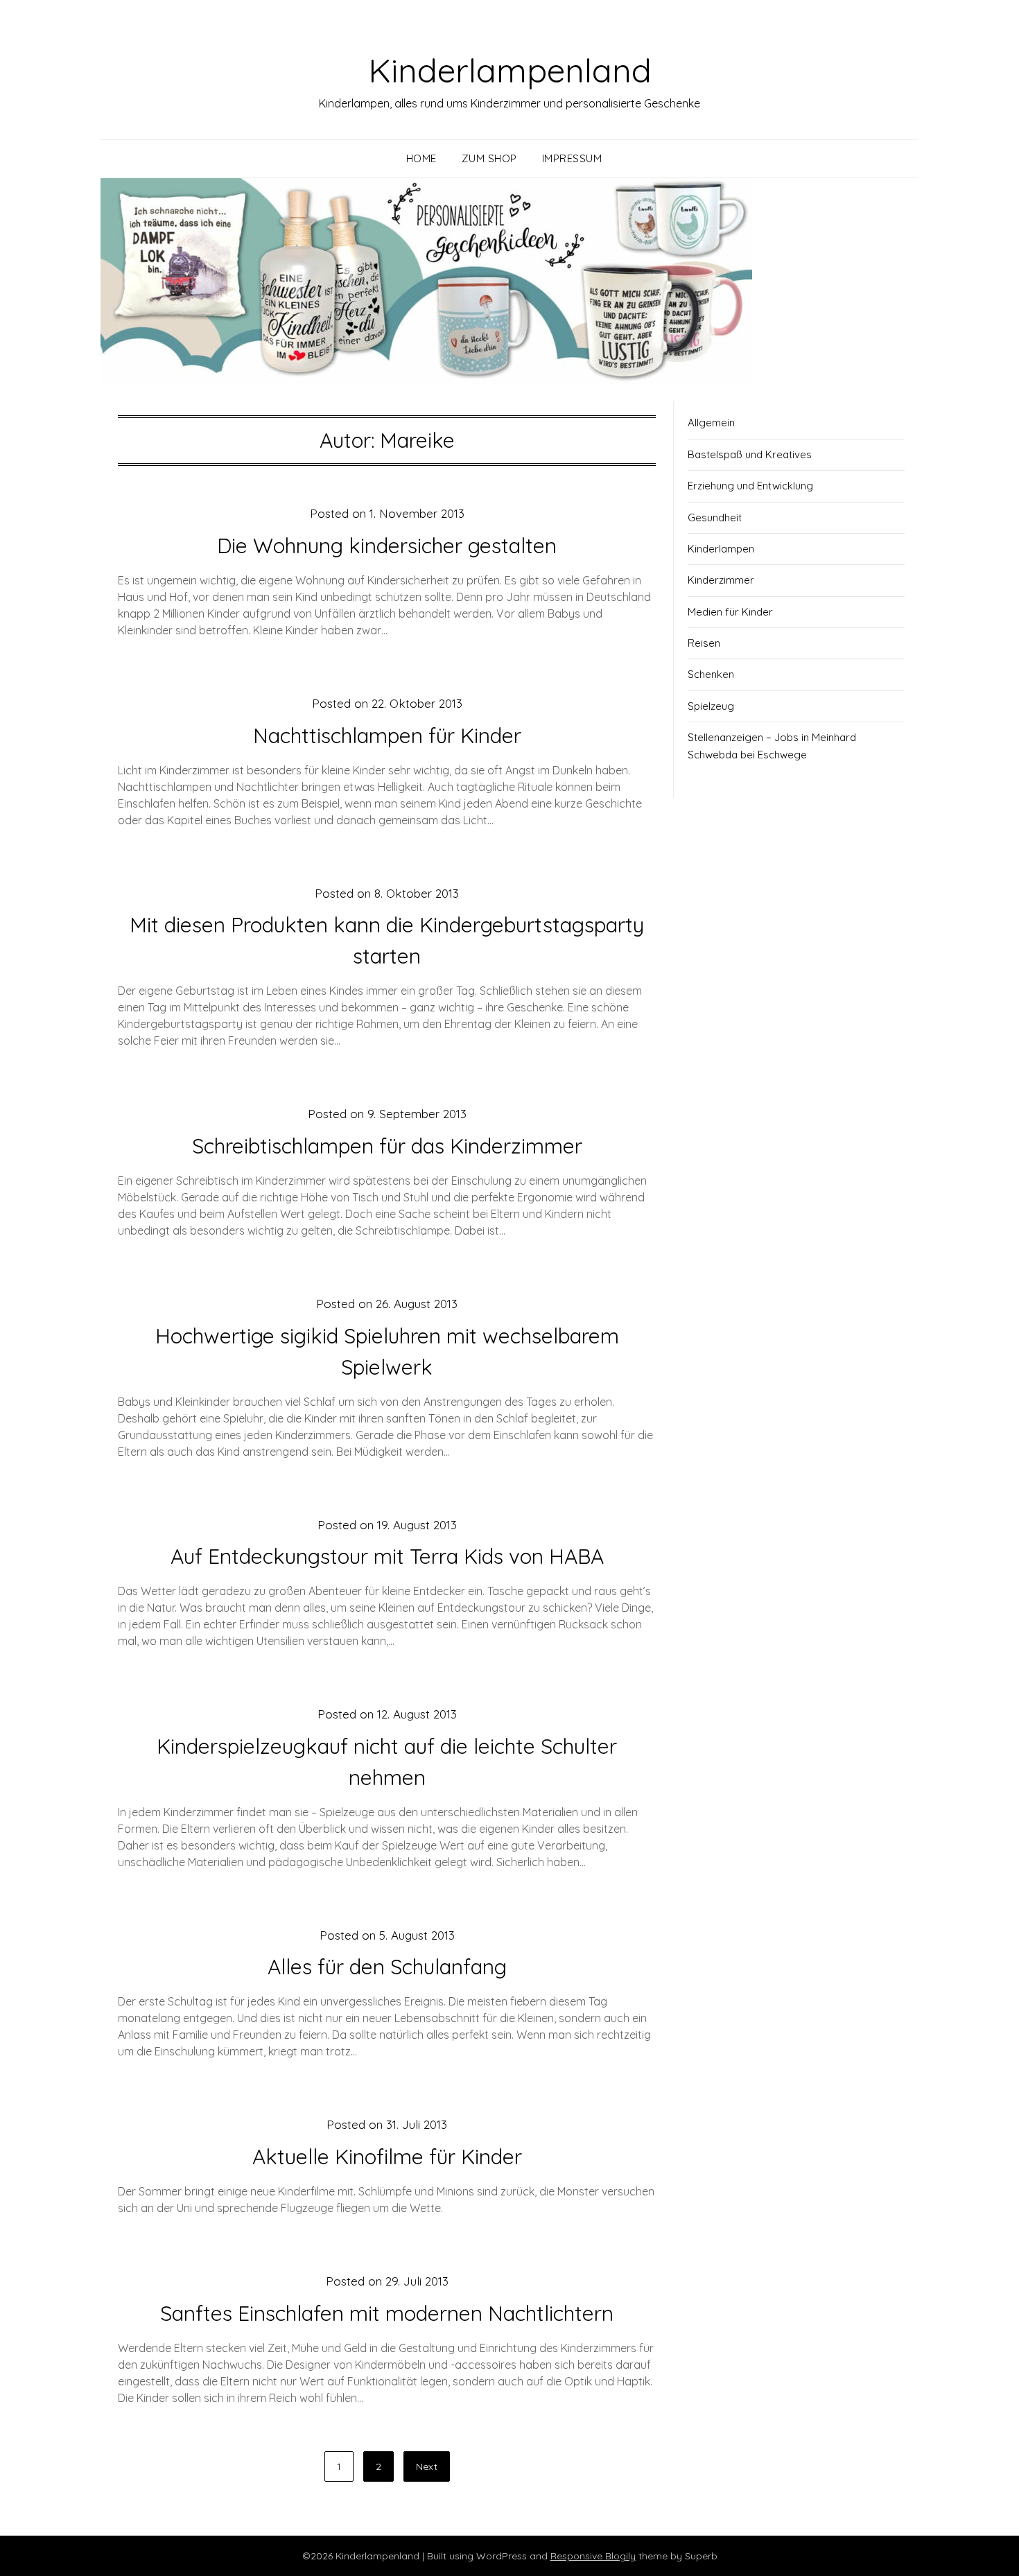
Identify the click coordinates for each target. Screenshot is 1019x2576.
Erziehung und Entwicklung (750, 486)
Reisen (704, 643)
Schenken (711, 674)
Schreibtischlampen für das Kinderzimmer (387, 1146)
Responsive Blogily (593, 2556)
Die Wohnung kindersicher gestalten (387, 546)
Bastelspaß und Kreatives (750, 454)
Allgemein (711, 423)
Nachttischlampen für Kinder (387, 736)
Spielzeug (711, 706)
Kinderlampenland (510, 70)
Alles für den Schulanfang (387, 1967)
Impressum (572, 158)
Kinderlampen (721, 549)
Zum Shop (489, 158)
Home (421, 158)
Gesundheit (715, 517)
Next (427, 2466)
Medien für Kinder (730, 612)
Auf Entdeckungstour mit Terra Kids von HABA (387, 1556)
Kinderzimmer (721, 580)
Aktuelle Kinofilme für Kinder (387, 2157)
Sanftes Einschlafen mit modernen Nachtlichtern (387, 2313)
